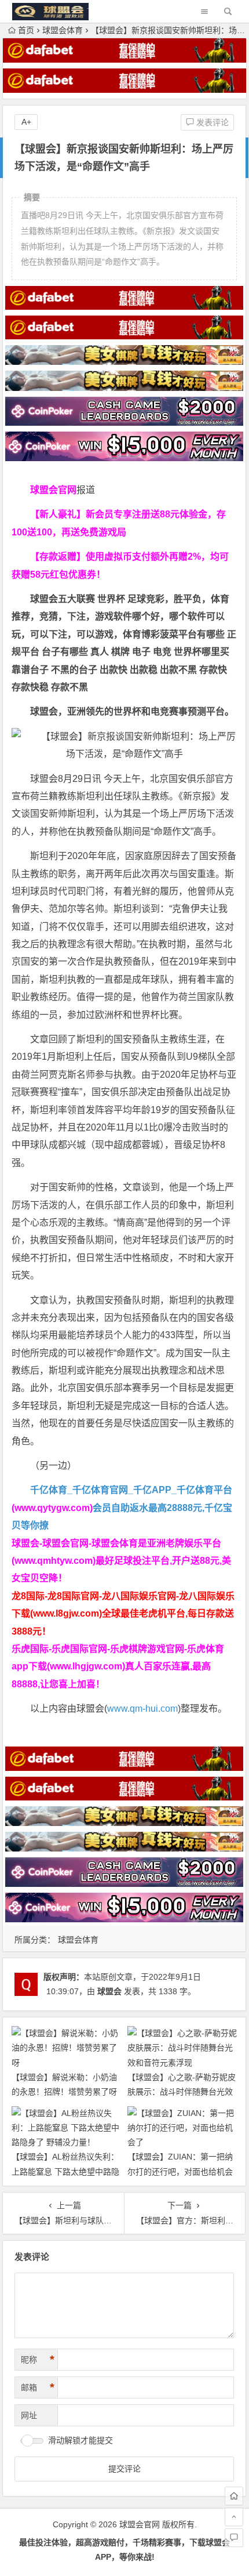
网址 (29, 2415)
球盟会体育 (63, 30)
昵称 (38, 2360)
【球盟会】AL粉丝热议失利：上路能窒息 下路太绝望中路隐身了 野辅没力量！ (65, 2171)
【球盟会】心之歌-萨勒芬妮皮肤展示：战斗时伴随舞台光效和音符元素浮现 (182, 2092)
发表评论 (211, 122)
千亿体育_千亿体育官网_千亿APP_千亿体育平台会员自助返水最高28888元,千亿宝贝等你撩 (122, 1508)
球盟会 (109, 1991)
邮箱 (38, 2387)
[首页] (234, 2496)
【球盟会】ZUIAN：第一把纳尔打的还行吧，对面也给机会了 (180, 2171)
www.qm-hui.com (142, 1709)
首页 (26, 30)
